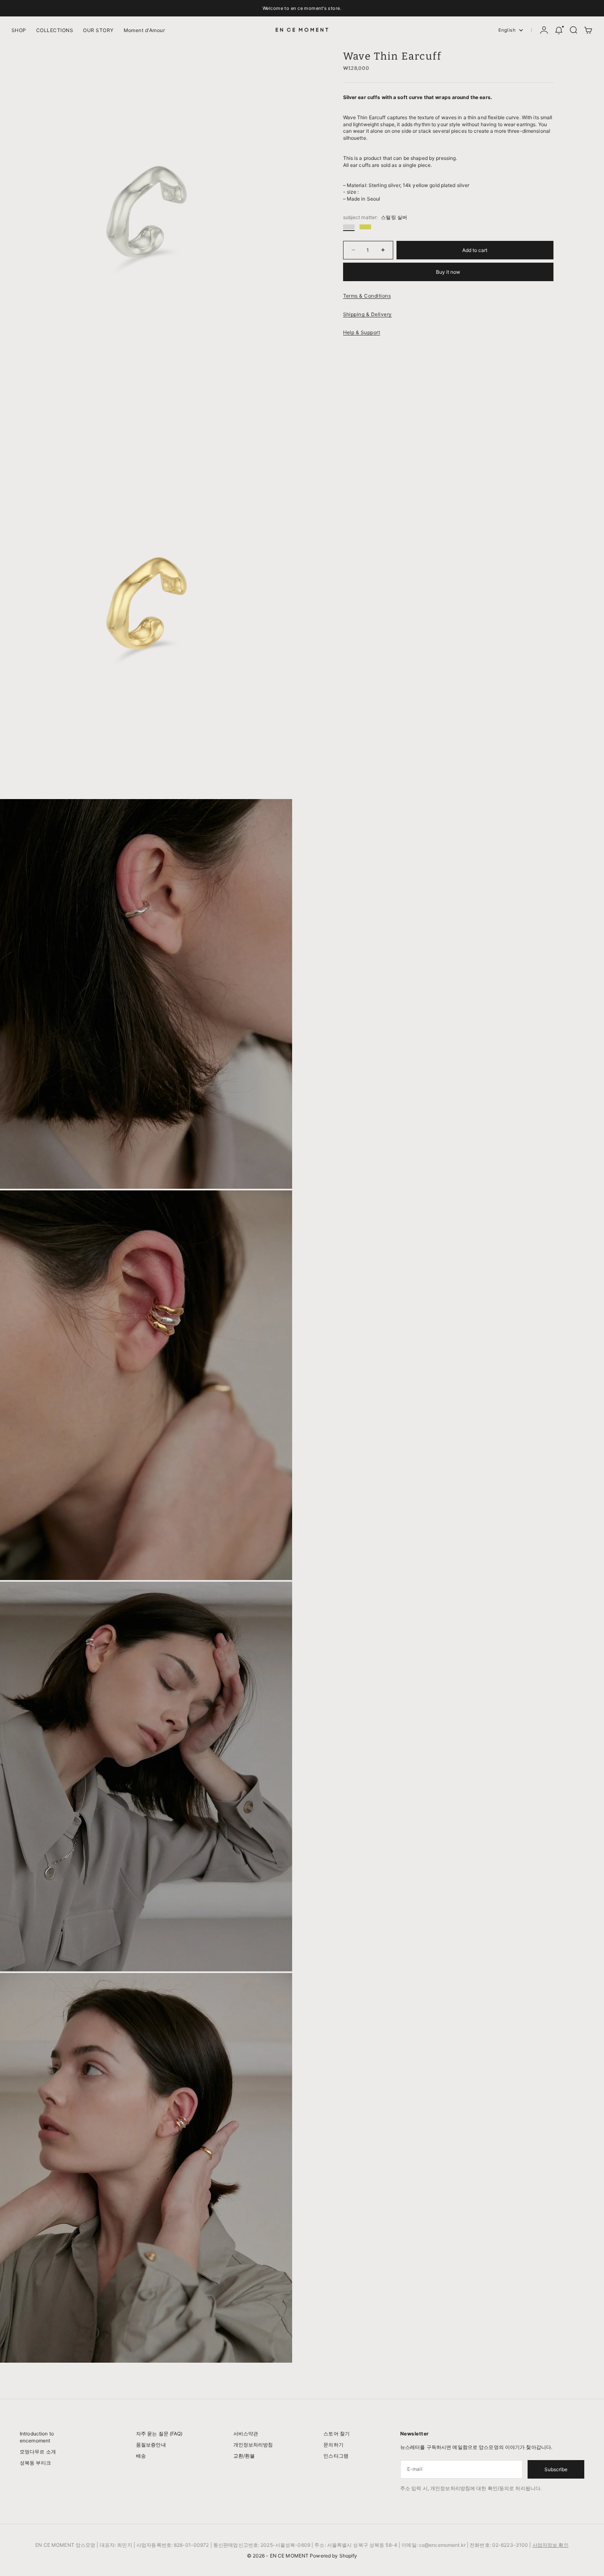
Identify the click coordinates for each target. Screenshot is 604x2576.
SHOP (19, 30)
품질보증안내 (151, 2445)
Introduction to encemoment (37, 2437)
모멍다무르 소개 (38, 2452)
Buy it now (448, 272)
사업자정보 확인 (551, 2545)
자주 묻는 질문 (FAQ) (159, 2434)
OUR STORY (98, 30)
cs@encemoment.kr (442, 2545)
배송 (141, 2456)
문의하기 (333, 2445)
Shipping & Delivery (368, 314)
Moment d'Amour (144, 30)
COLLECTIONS (55, 30)
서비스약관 (246, 2434)
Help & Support (362, 332)
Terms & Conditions (367, 296)
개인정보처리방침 (253, 2445)
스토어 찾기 (337, 2434)
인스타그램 (336, 2456)
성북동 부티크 (35, 2463)
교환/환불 (244, 2456)
